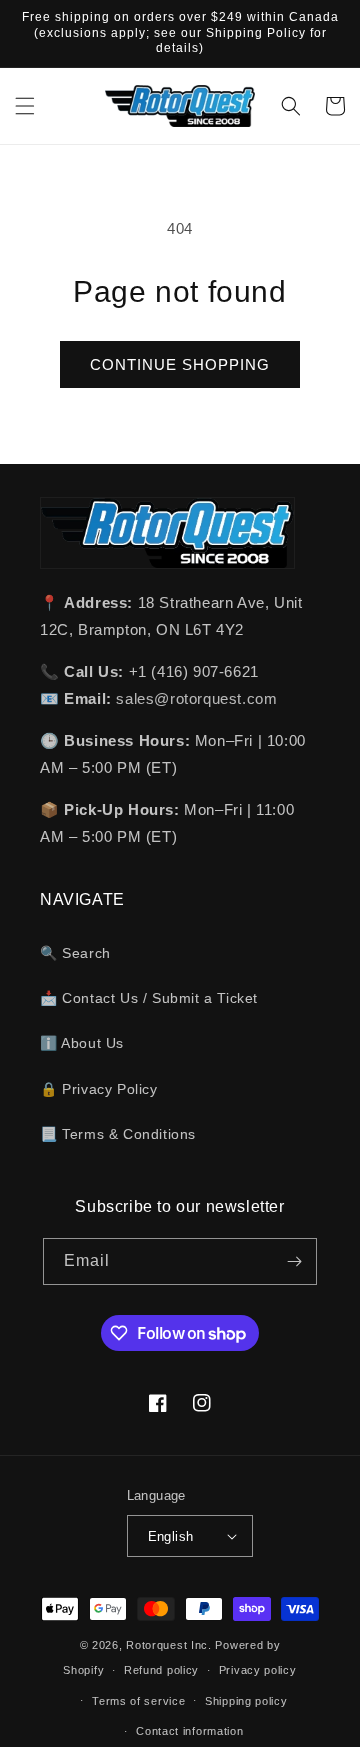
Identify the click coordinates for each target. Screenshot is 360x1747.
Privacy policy (258, 1670)
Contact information (189, 1731)
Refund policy (161, 1670)
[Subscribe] (294, 1261)
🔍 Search (75, 953)
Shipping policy (246, 1701)
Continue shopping (180, 364)
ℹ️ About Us (82, 1043)
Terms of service (138, 1701)
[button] (25, 106)
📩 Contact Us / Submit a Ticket (149, 998)
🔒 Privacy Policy (99, 1089)
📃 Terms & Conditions (118, 1134)
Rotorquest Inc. (169, 1645)
